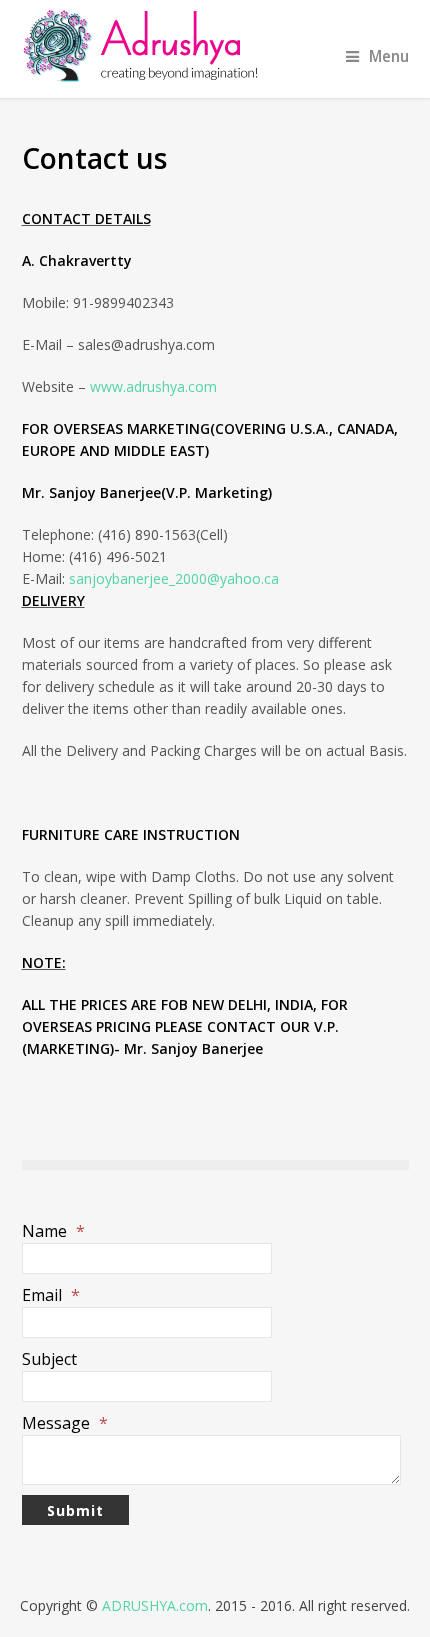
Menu (389, 56)
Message (65, 1423)
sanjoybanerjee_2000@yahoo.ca (174, 578)
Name (53, 1231)
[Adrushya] (215, 45)
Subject (49, 1359)
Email (51, 1295)
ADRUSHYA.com (155, 1605)
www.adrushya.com (153, 386)
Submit (75, 1510)
